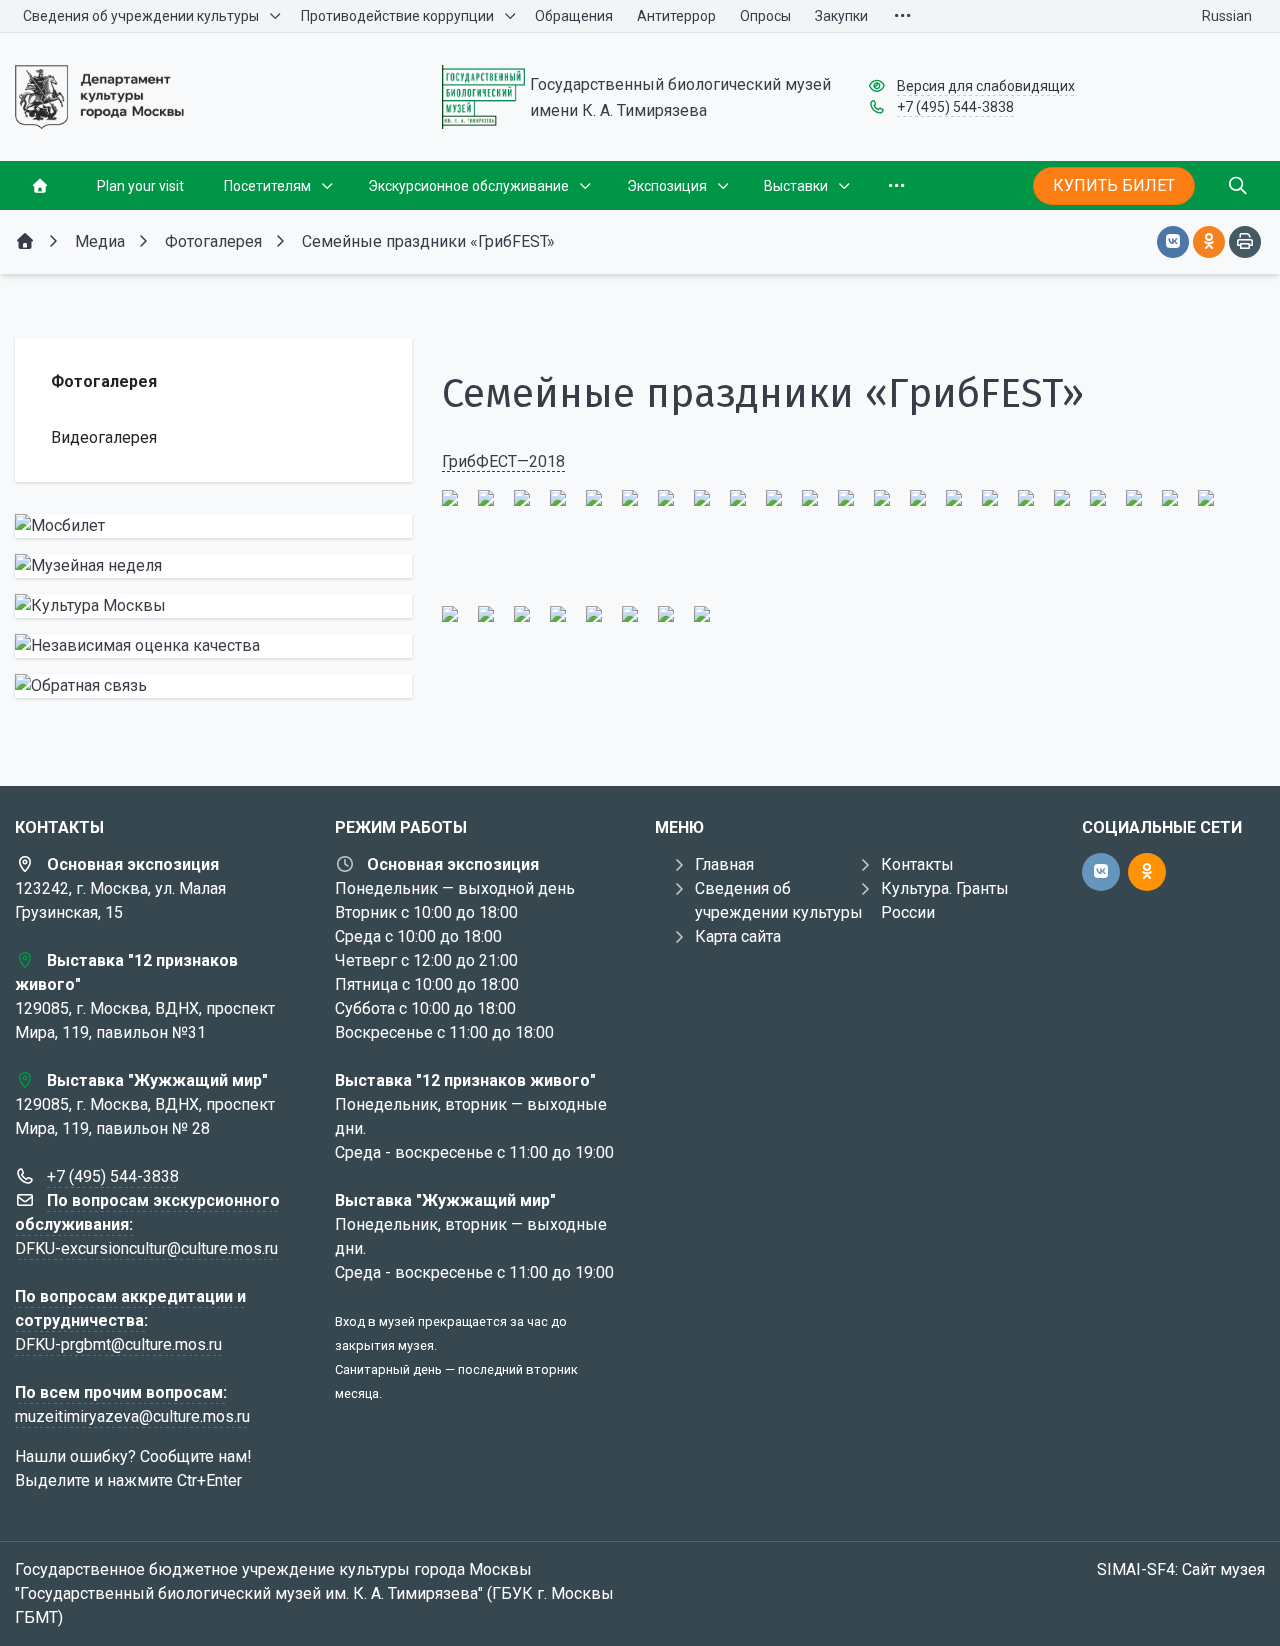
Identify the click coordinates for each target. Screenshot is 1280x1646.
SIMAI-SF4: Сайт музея (1181, 1569)
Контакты (917, 864)
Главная (724, 864)
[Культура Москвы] (213, 606)
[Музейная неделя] (213, 566)
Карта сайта (738, 936)
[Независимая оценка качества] (213, 646)
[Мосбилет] (213, 526)
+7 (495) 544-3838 (955, 107)
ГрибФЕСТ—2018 (503, 461)
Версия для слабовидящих (986, 86)
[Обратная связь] (213, 686)
